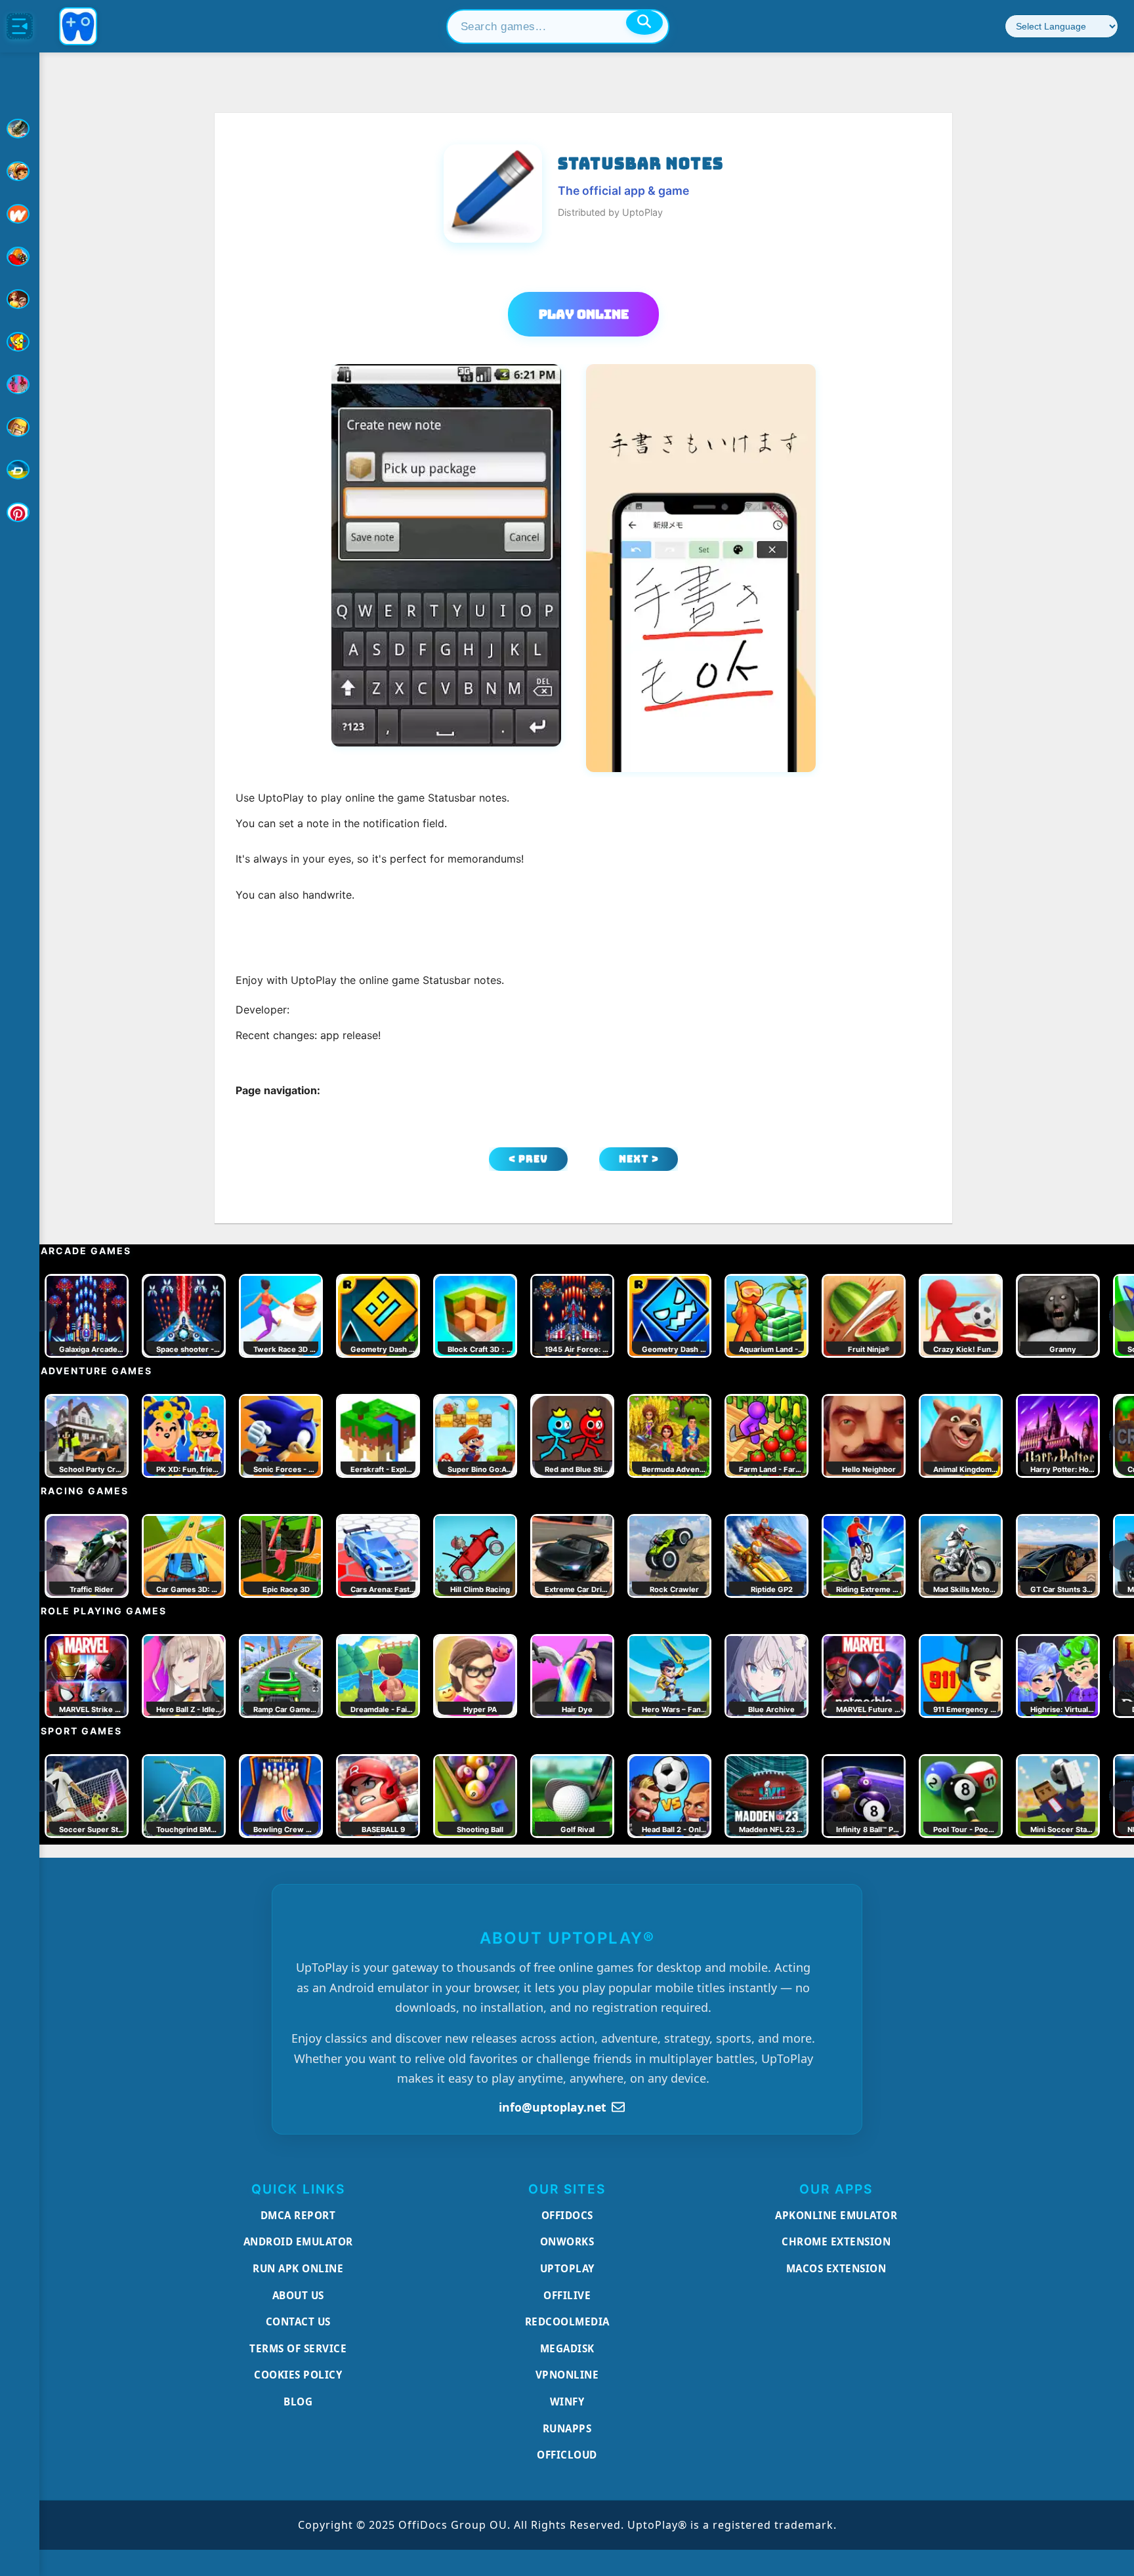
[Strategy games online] (20, 427)
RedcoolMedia (567, 2321)
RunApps (567, 2428)
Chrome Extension (836, 2241)
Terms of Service (298, 2348)
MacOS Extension (836, 2268)
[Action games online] (20, 129)
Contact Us (298, 2321)
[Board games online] (20, 214)
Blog (298, 2402)
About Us (298, 2295)
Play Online (584, 314)
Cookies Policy (298, 2375)
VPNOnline (567, 2375)
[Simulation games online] (20, 342)
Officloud (567, 2455)
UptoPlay (567, 2268)
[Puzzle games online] (20, 299)
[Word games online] (20, 470)
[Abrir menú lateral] (20, 26)
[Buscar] (644, 22)
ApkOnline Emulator (836, 2215)
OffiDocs (567, 2215)
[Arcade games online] (20, 171)
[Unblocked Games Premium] (20, 512)
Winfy (567, 2402)
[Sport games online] (20, 384)
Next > (639, 1159)
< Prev (528, 1159)
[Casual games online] (20, 256)
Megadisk (567, 2348)
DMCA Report (298, 2215)
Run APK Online (298, 2268)
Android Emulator (298, 2241)
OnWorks (567, 2241)
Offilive (567, 2295)
